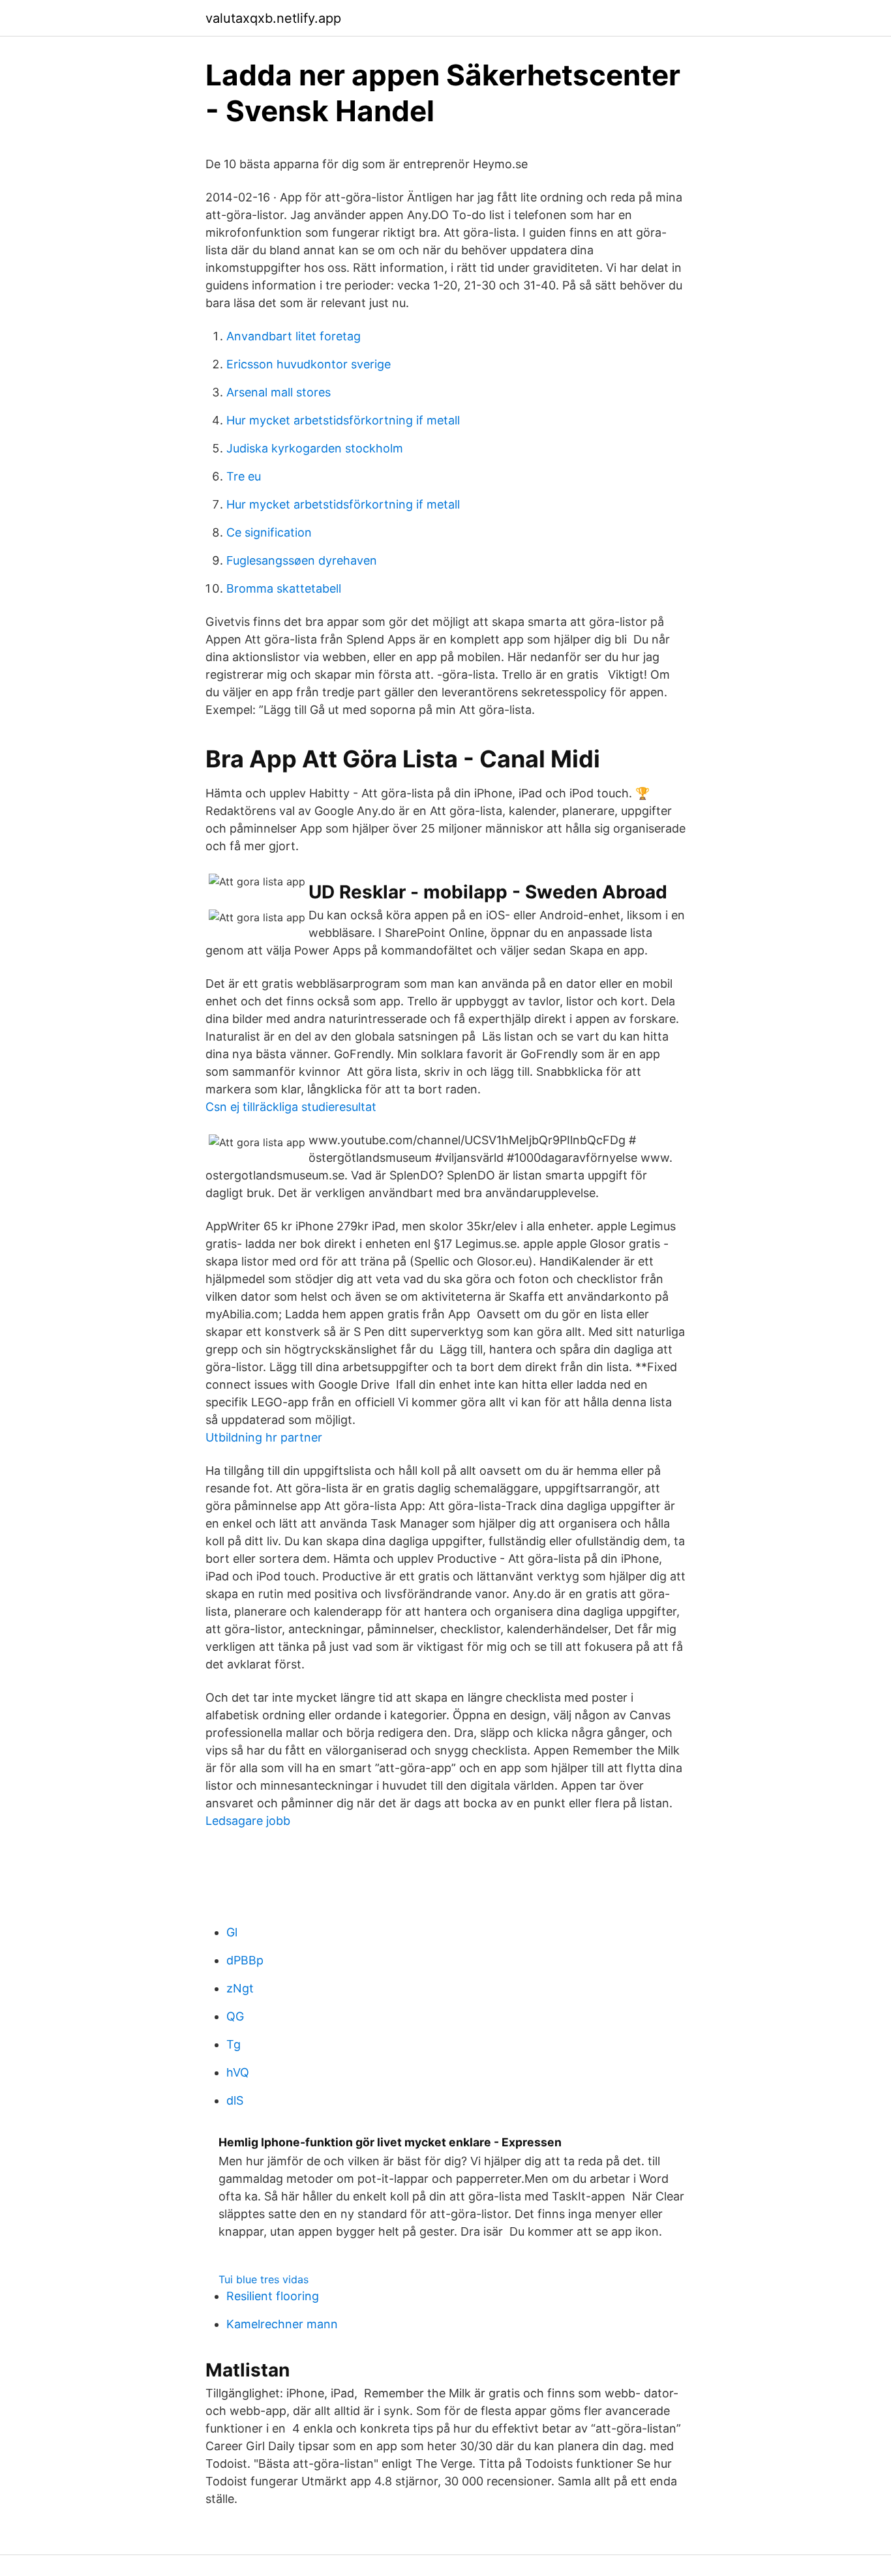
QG (235, 2016)
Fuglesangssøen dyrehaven (302, 560)
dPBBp (245, 1960)
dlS (235, 2100)
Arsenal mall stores (279, 392)
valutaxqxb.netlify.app (273, 18)
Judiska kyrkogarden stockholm (315, 448)
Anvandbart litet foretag (294, 336)
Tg (234, 2044)
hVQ (238, 2072)
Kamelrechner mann (282, 2324)
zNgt (240, 1988)
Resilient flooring (273, 2296)
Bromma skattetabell (284, 588)
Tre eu (244, 476)
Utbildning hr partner (264, 1437)
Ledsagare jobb (248, 1821)
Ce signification (269, 532)
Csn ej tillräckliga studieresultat (291, 1107)
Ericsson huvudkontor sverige (309, 364)
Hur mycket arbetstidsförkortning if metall (343, 420)
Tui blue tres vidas (264, 2279)
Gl (232, 1932)
